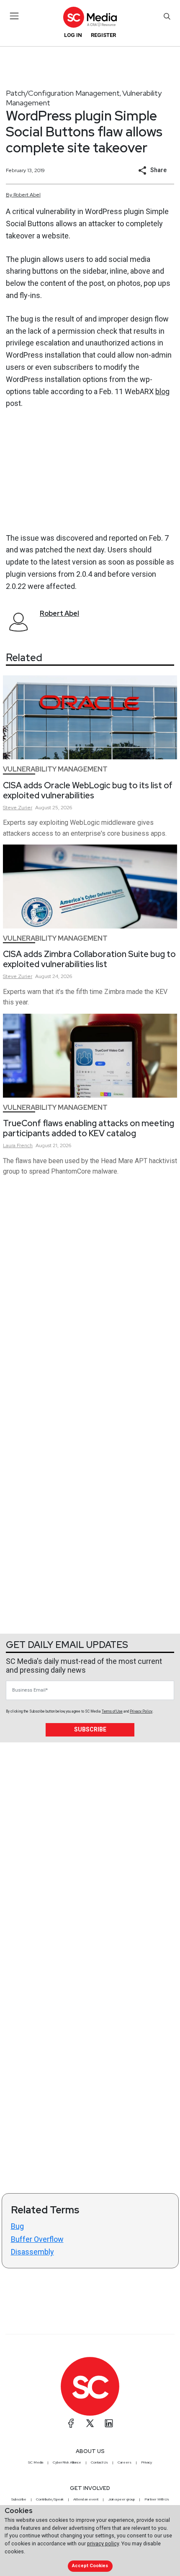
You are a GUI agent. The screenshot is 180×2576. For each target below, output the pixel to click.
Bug (17, 2226)
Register (103, 35)
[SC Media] (90, 17)
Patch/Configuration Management (63, 93)
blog (162, 391)
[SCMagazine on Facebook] (71, 2423)
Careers (125, 2462)
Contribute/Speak (50, 2499)
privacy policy (103, 2543)
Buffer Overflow (37, 2239)
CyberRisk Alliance (67, 2462)
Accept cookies (90, 2566)
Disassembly (32, 2252)
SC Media (36, 2462)
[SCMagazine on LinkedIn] (109, 2423)
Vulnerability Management (55, 769)
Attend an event (86, 2499)
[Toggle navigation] (14, 16)
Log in (73, 35)
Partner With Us (157, 2499)
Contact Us (99, 2462)
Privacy (147, 2462)
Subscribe (90, 1729)
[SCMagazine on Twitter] (90, 2423)
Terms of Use (112, 1711)
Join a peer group (121, 2499)
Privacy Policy (141, 1711)
